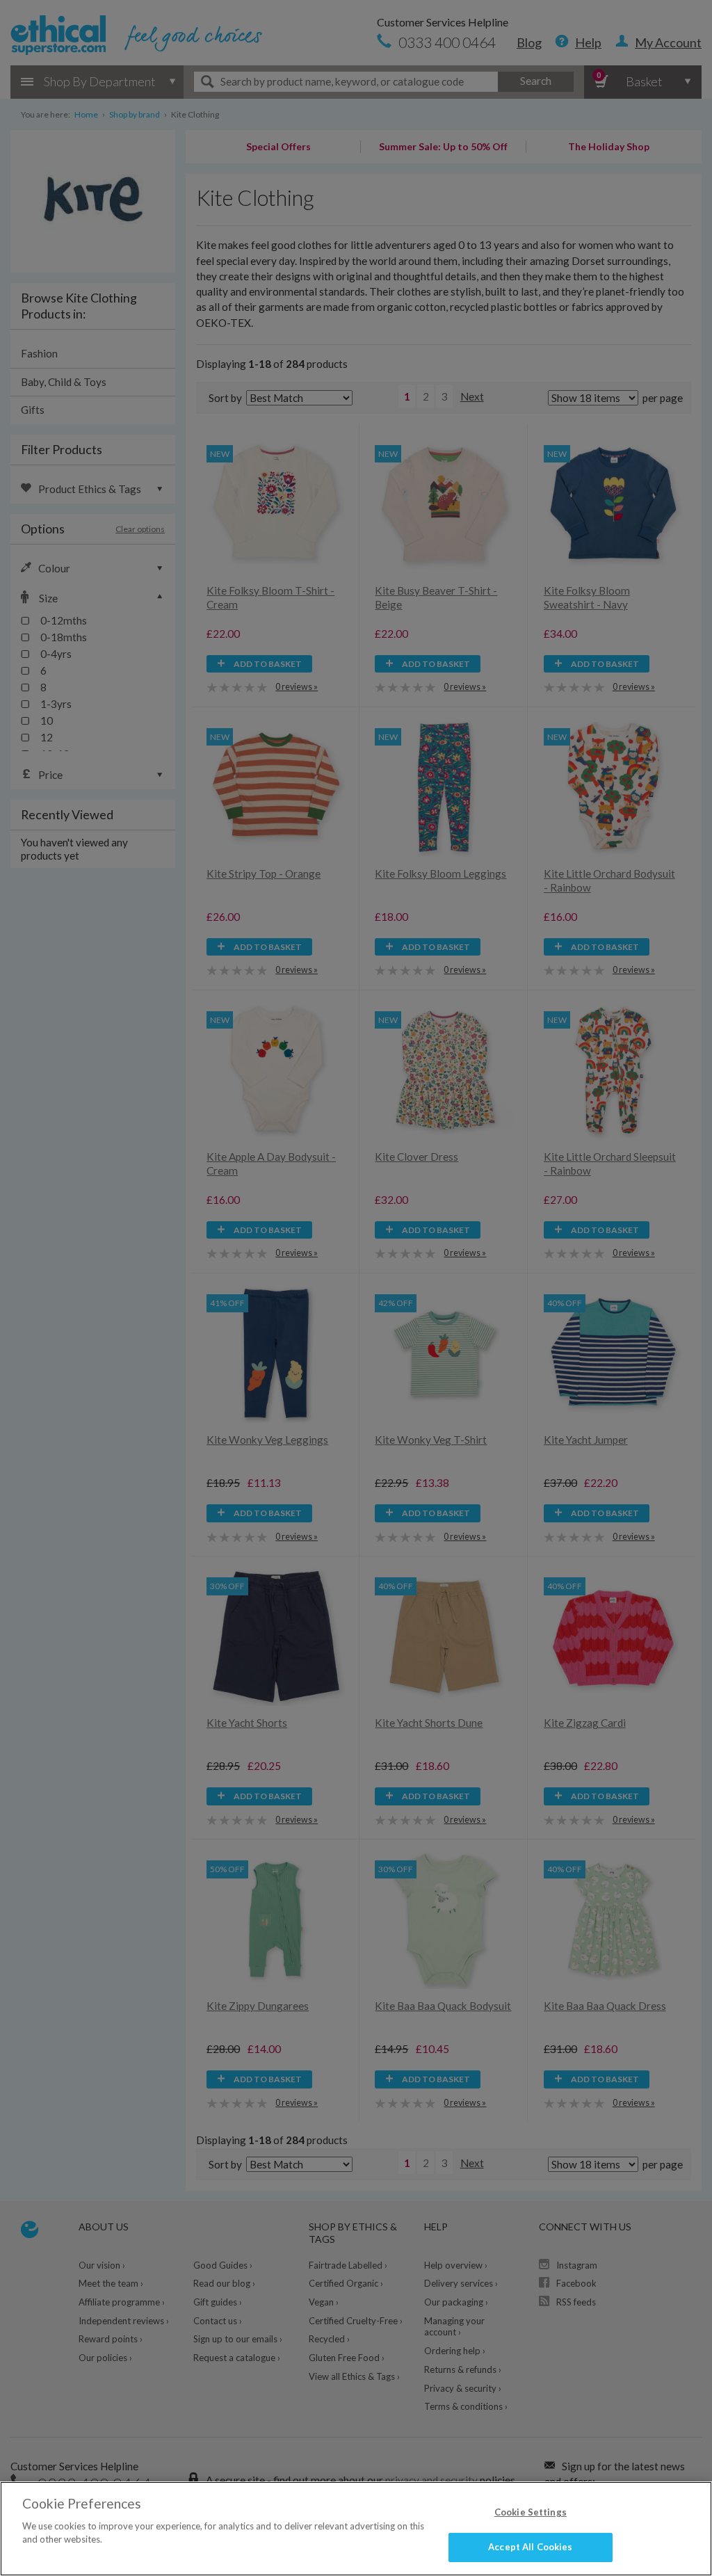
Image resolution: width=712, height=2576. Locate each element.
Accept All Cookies (530, 2547)
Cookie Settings (531, 2512)
